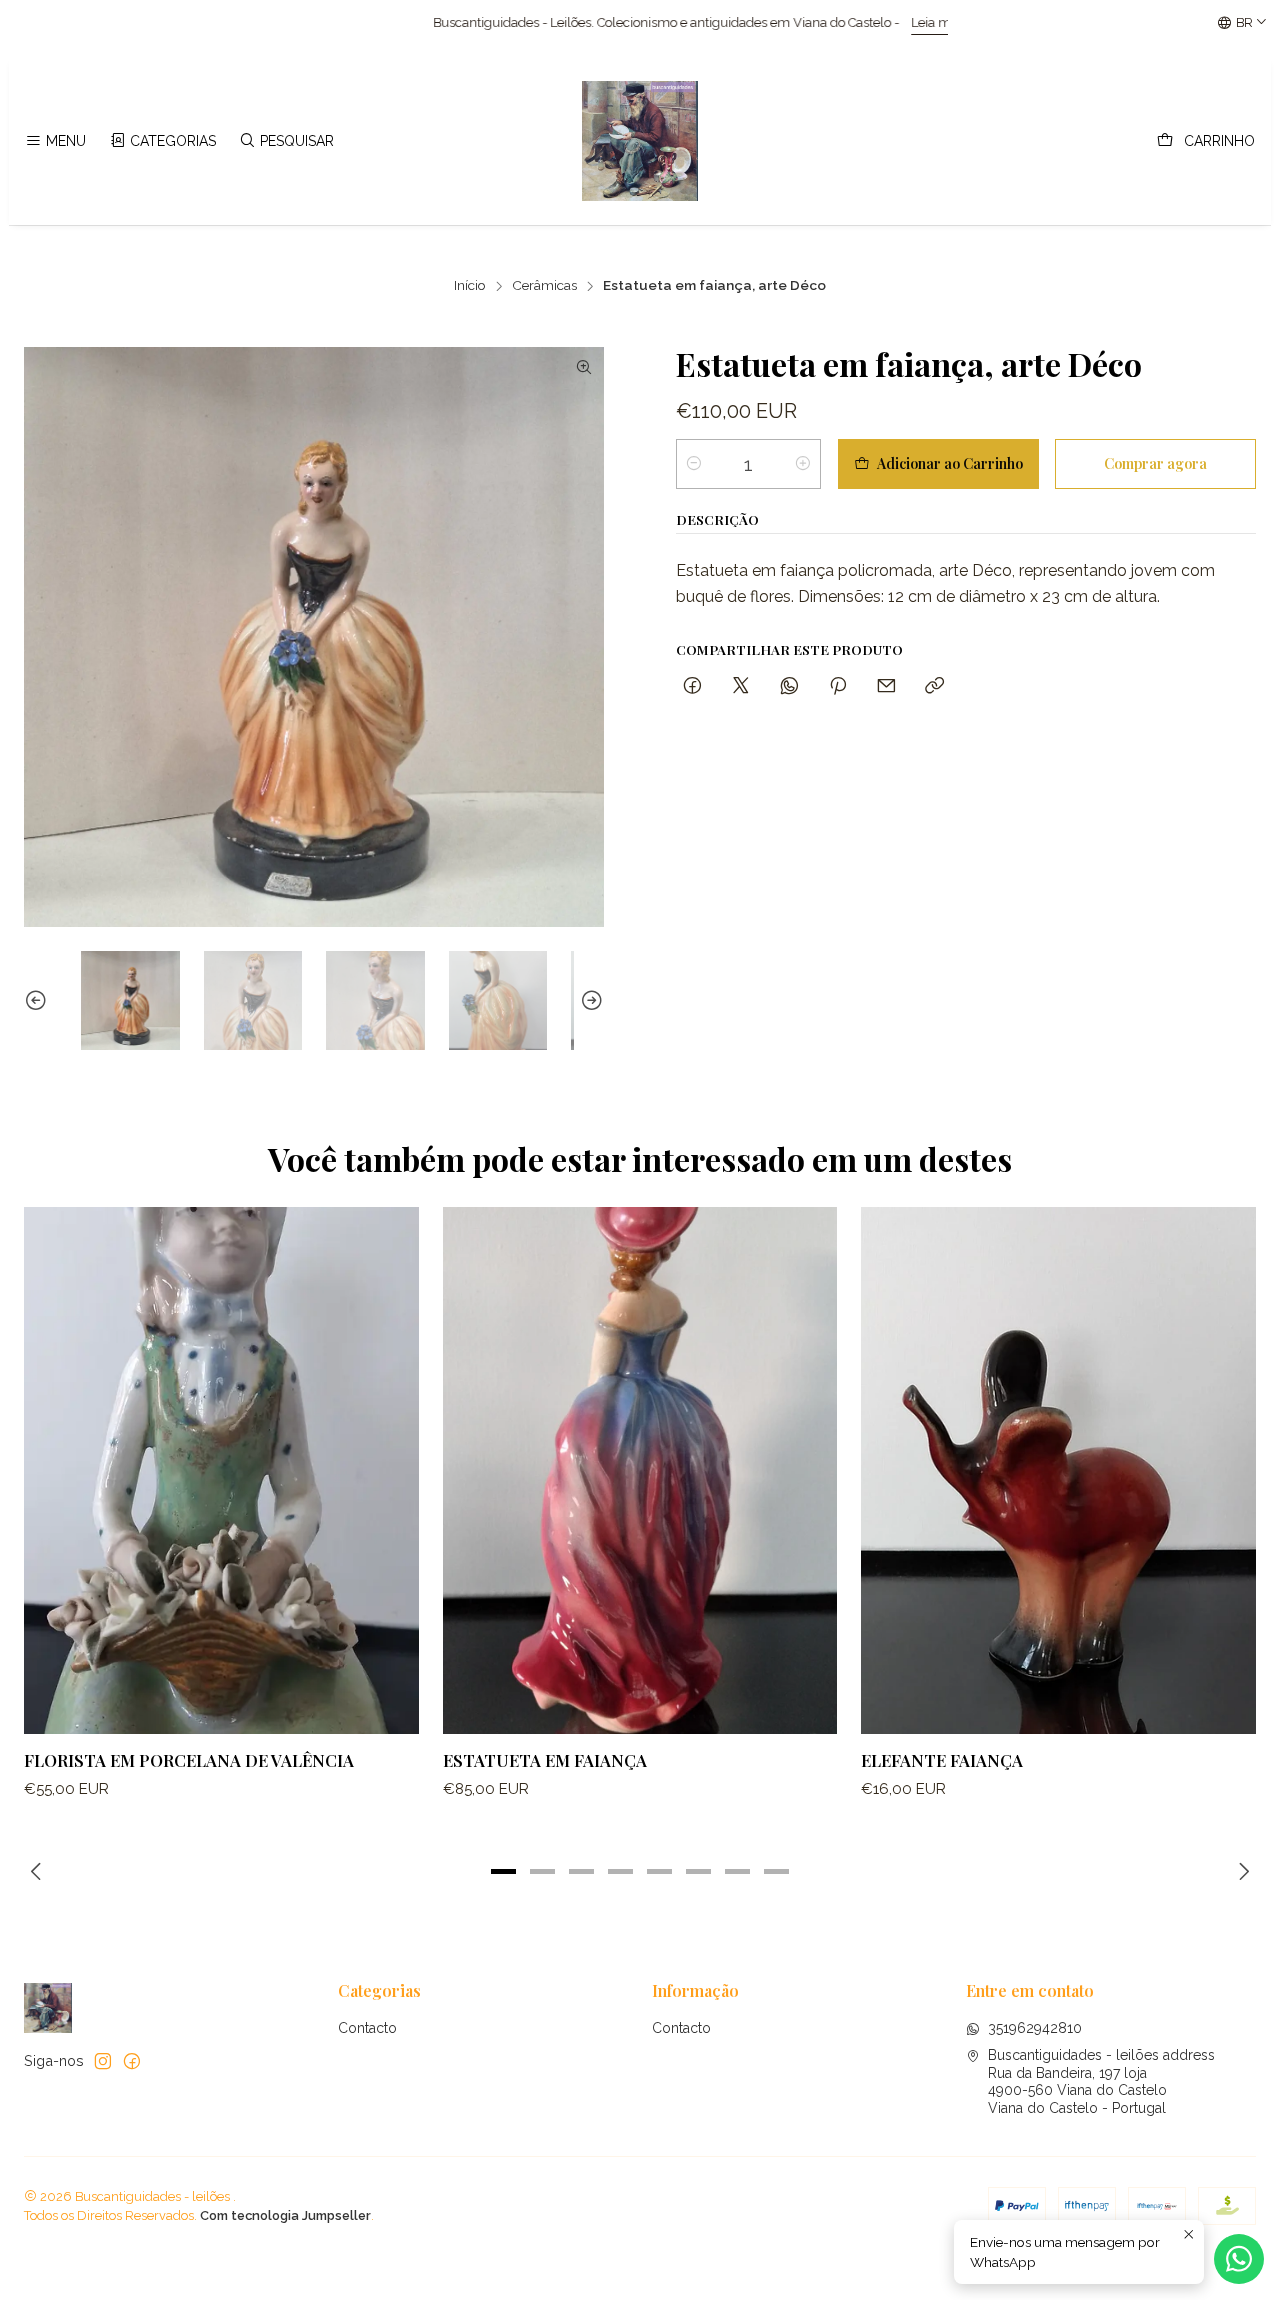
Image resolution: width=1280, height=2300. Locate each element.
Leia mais (786, 22)
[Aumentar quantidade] (803, 464)
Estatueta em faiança (545, 1760)
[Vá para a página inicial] (640, 141)
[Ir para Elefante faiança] (1058, 1470)
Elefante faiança (942, 1760)
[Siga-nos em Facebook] (132, 2061)
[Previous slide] (39, 1000)
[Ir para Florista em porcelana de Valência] (221, 1470)
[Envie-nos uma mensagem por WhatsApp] (1239, 2259)
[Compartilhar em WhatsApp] (789, 686)
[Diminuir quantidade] (694, 464)
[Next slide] (589, 1000)
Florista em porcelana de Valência (189, 1760)
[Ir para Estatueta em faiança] (640, 1470)
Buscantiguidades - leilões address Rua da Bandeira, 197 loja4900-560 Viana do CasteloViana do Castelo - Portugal (1101, 2081)
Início (470, 286)
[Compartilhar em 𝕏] (741, 686)
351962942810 (1035, 2028)
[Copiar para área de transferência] (934, 686)
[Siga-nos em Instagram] (103, 2061)
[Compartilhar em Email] (886, 686)
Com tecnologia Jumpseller (285, 2215)
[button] (504, 1872)
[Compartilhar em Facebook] (692, 686)
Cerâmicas (544, 286)
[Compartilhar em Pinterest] (838, 686)
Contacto (367, 2028)
